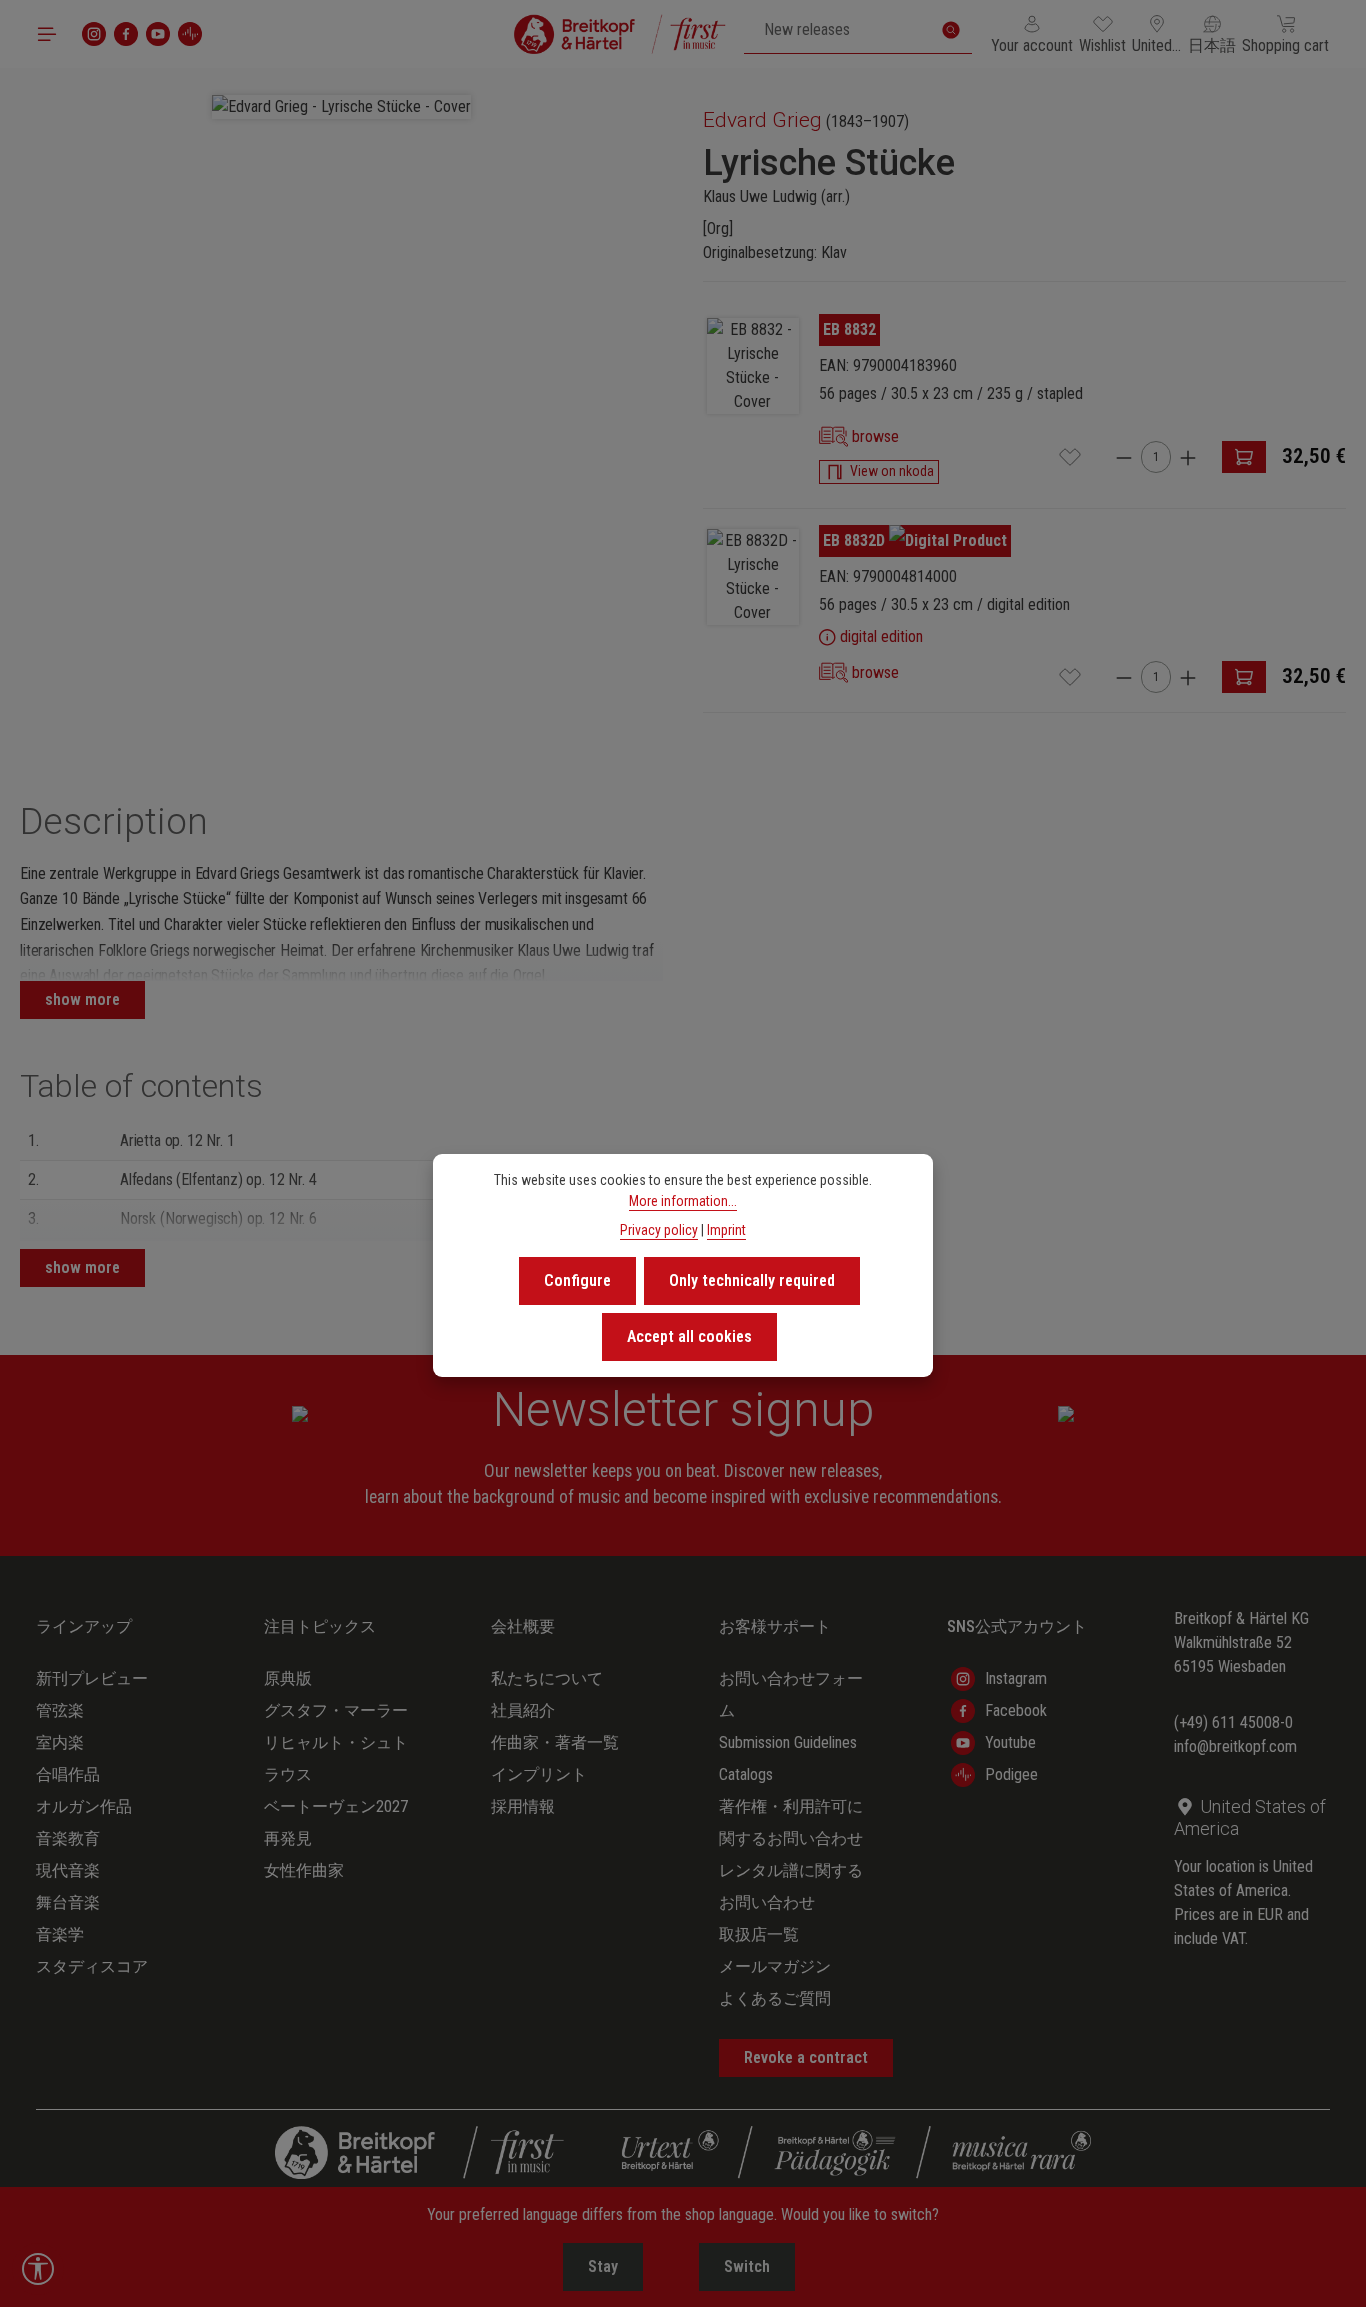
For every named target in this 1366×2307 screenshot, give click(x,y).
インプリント (539, 1774)
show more (82, 999)
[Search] (951, 30)
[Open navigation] (47, 34)
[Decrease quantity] (1124, 456)
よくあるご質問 (775, 1998)
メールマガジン (775, 1966)
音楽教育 (68, 1838)
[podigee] (190, 34)
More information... (683, 1201)
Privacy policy (659, 1230)
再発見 (288, 1838)
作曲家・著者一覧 (555, 1742)
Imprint (726, 1230)
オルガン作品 (84, 1806)
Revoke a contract (806, 2057)
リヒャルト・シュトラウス (336, 1758)
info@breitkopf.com (1235, 1746)
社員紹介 (523, 1710)
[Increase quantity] (1188, 456)
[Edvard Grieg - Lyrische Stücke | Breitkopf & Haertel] (341, 107)
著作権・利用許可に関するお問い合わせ (791, 1822)
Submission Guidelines (788, 1742)
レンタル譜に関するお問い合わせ (791, 1886)
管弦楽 (60, 1710)
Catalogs (746, 1774)
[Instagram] (94, 34)
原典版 (288, 1678)
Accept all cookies (689, 1336)
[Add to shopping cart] (1244, 457)
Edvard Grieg (762, 120)
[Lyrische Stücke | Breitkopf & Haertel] (753, 366)
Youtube (1010, 1742)
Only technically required (752, 1280)
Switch (747, 2266)
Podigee (1011, 1774)
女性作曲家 (304, 1870)
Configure (577, 1280)
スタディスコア (92, 1966)
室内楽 (60, 1742)
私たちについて (547, 1678)
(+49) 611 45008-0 (1233, 1722)
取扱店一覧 (759, 1934)
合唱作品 (68, 1774)
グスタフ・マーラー (336, 1710)
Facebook (1016, 1710)
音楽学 (60, 1934)
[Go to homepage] (620, 34)
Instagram (1016, 1678)
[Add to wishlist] (1070, 457)
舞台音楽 (68, 1902)
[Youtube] (158, 34)
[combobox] (837, 30)
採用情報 (523, 1806)
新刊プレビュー (92, 1678)
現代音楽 (68, 1870)
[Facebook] (126, 34)
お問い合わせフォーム (791, 1694)
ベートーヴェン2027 (336, 1806)
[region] (341, 409)
